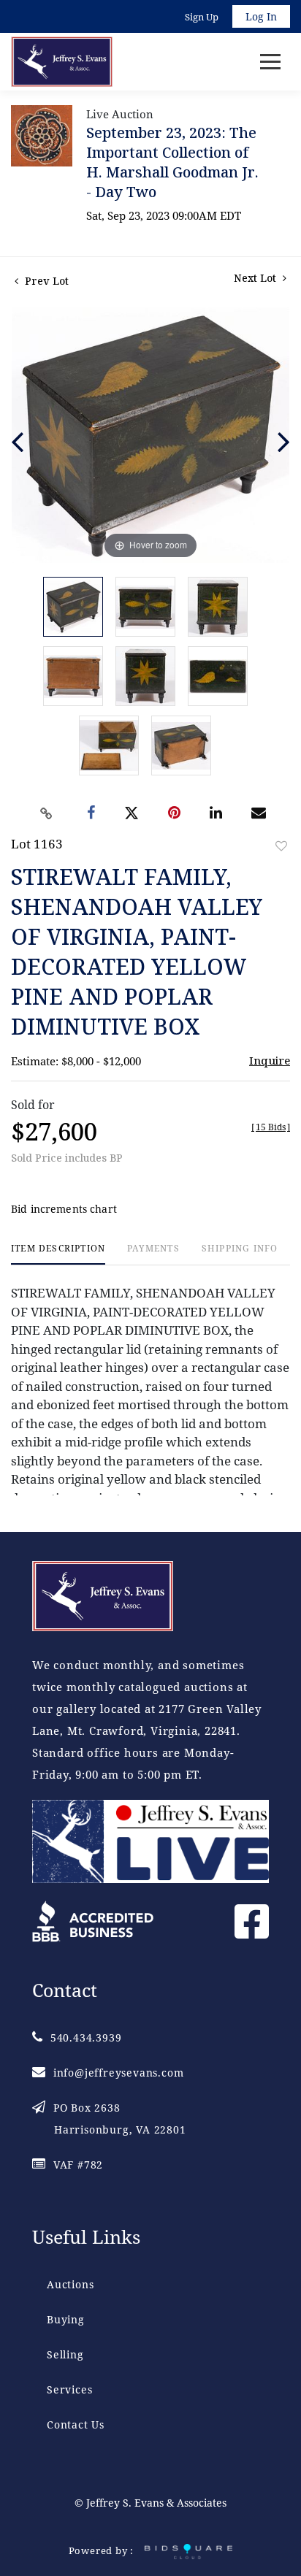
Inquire (270, 1060)
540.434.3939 (86, 2038)
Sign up (202, 17)
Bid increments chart (64, 1209)
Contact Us (76, 2424)
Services (69, 2389)
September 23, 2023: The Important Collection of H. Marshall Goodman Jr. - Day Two (172, 162)
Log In (261, 16)
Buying (66, 2319)
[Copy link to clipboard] (47, 813)
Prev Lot (45, 281)
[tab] (58, 1254)
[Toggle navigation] (270, 62)
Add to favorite (281, 846)
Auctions (70, 2284)
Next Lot (256, 278)
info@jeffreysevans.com (118, 2073)
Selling (65, 2354)
